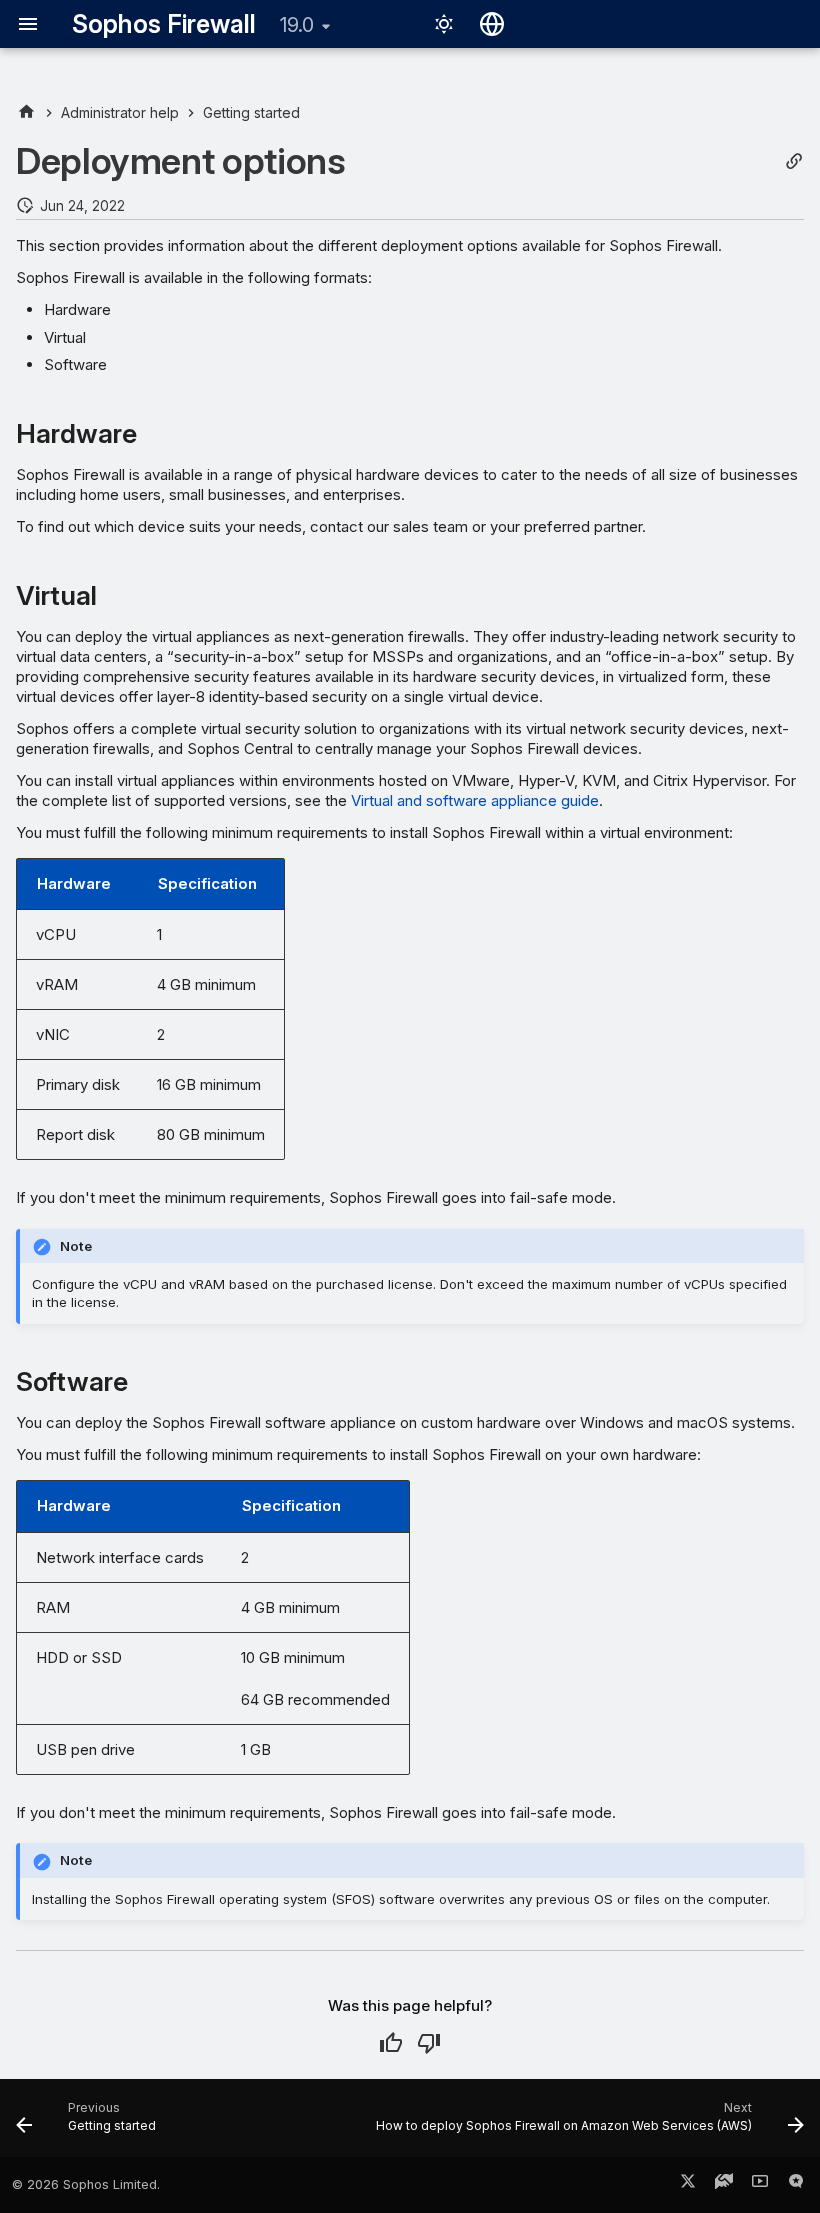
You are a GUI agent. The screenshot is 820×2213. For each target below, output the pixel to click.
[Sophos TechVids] (760, 2185)
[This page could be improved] (429, 2043)
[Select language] (492, 24)
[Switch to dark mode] (444, 24)
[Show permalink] (794, 161)
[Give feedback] (796, 2185)
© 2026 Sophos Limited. (86, 2184)
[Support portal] (724, 2185)
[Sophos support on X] (688, 2185)
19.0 (297, 25)
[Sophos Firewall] (26, 112)
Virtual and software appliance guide (475, 800)
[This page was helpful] (391, 2043)
